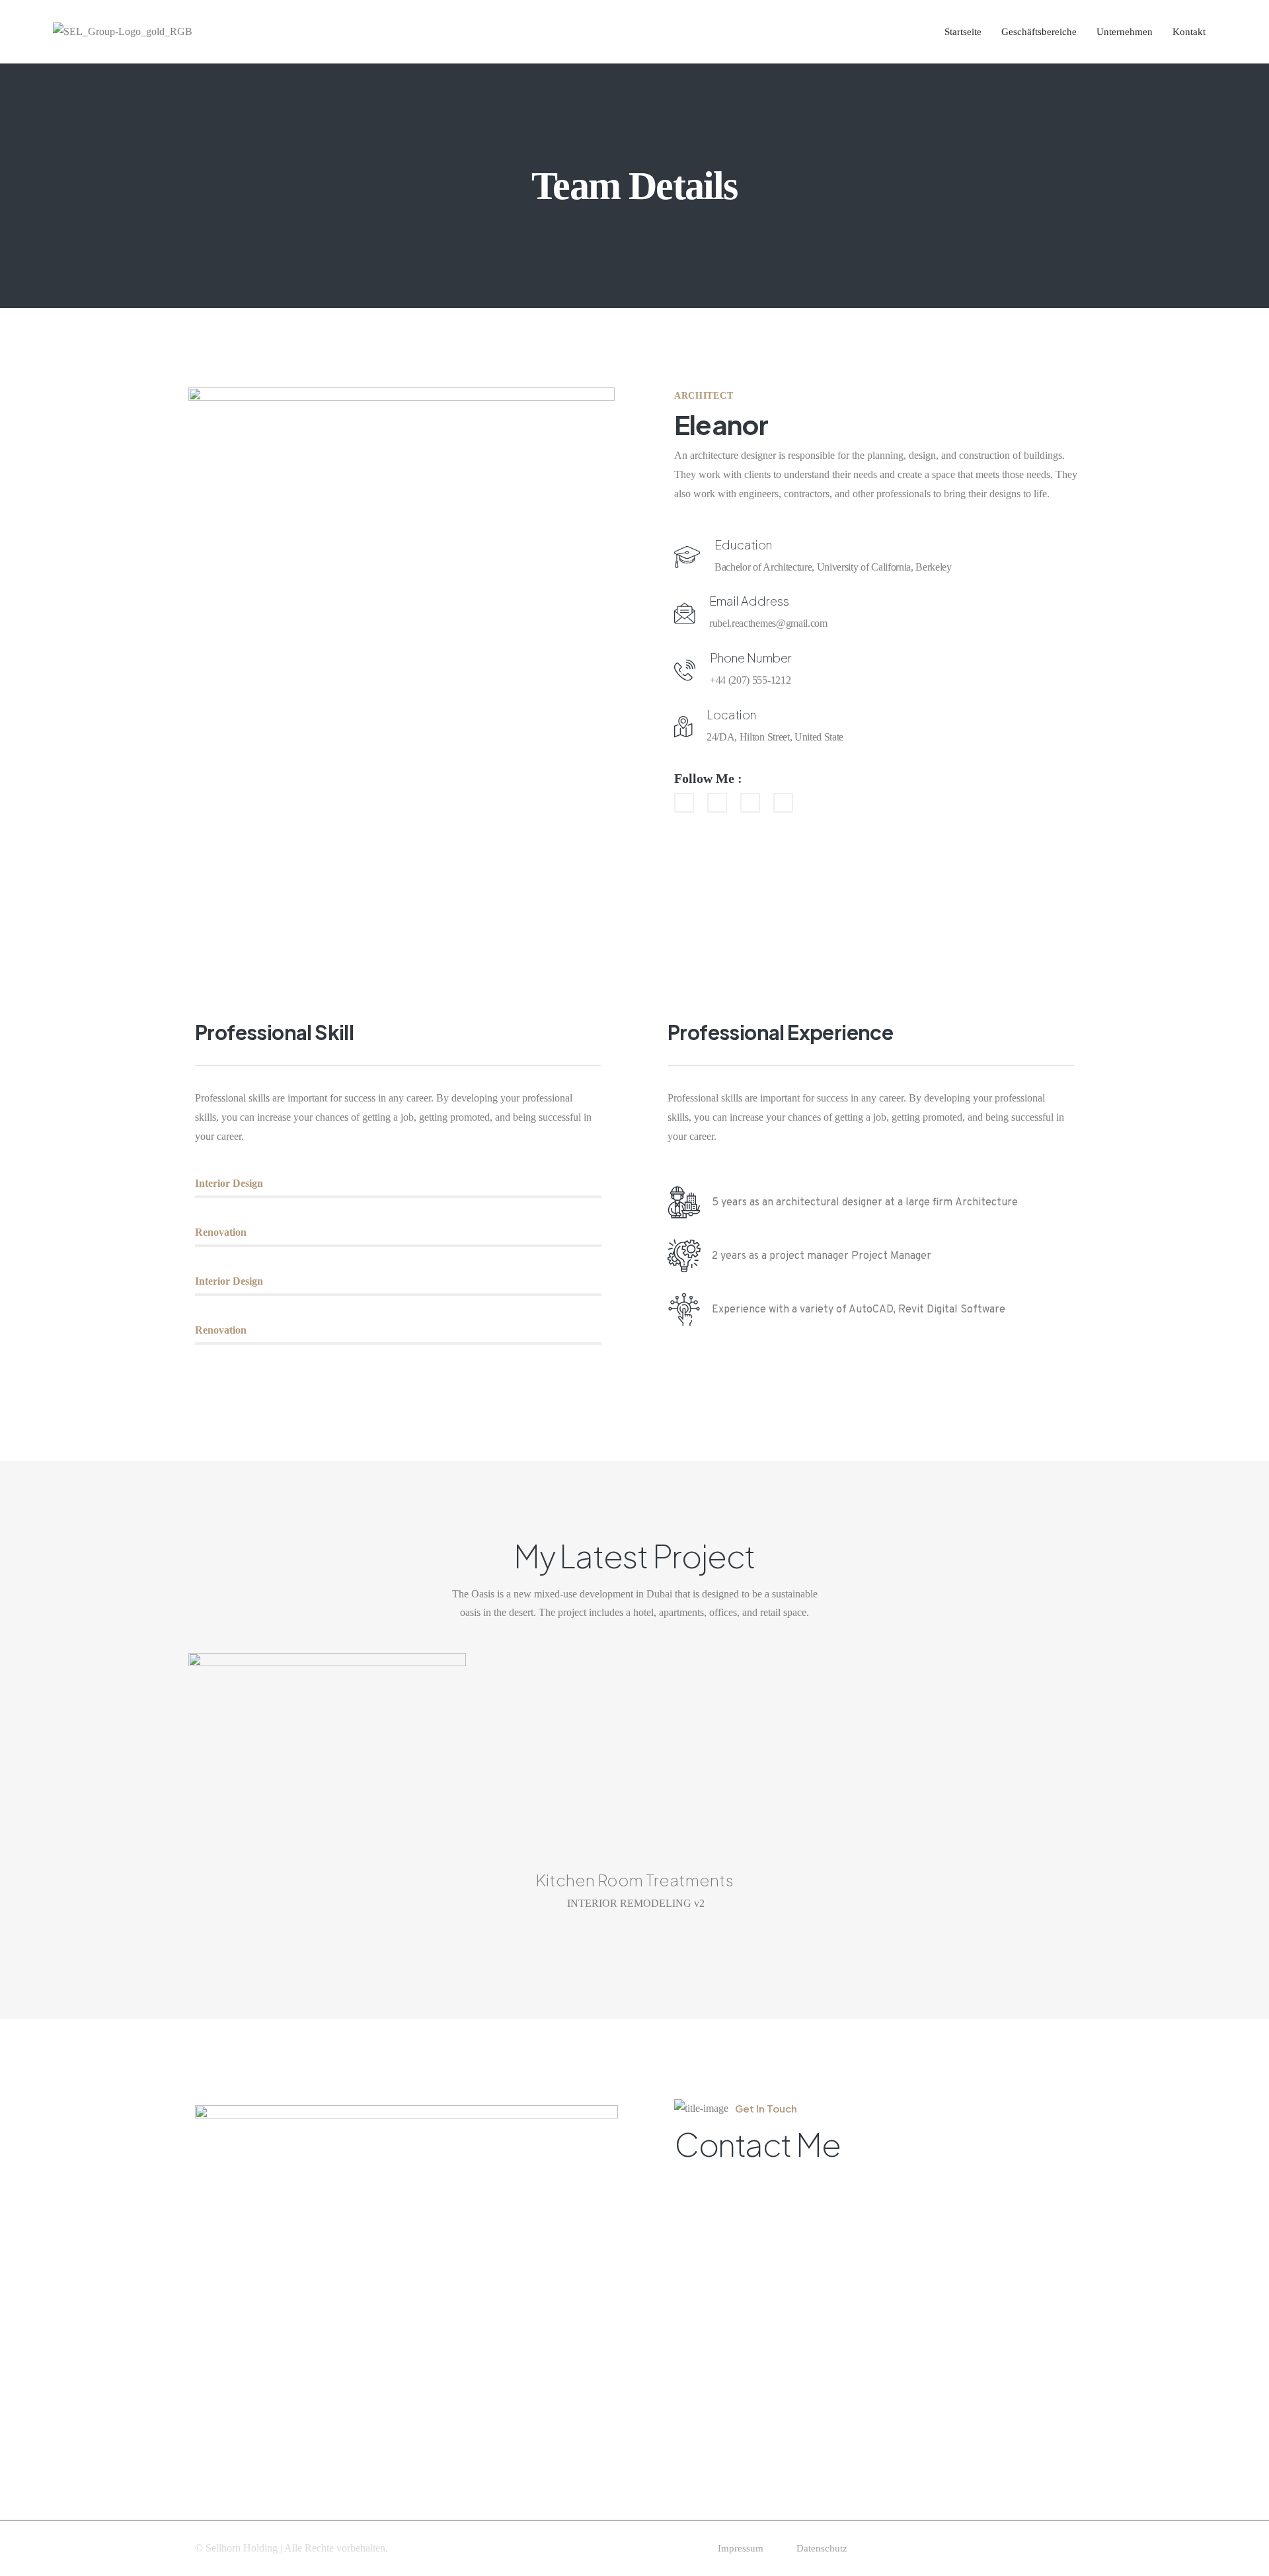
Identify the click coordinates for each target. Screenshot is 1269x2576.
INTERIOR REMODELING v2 (636, 1903)
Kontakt (1189, 32)
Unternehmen (1125, 32)
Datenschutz (822, 2548)
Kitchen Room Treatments (634, 1880)
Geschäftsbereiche (1039, 32)
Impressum (741, 2548)
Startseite (963, 32)
